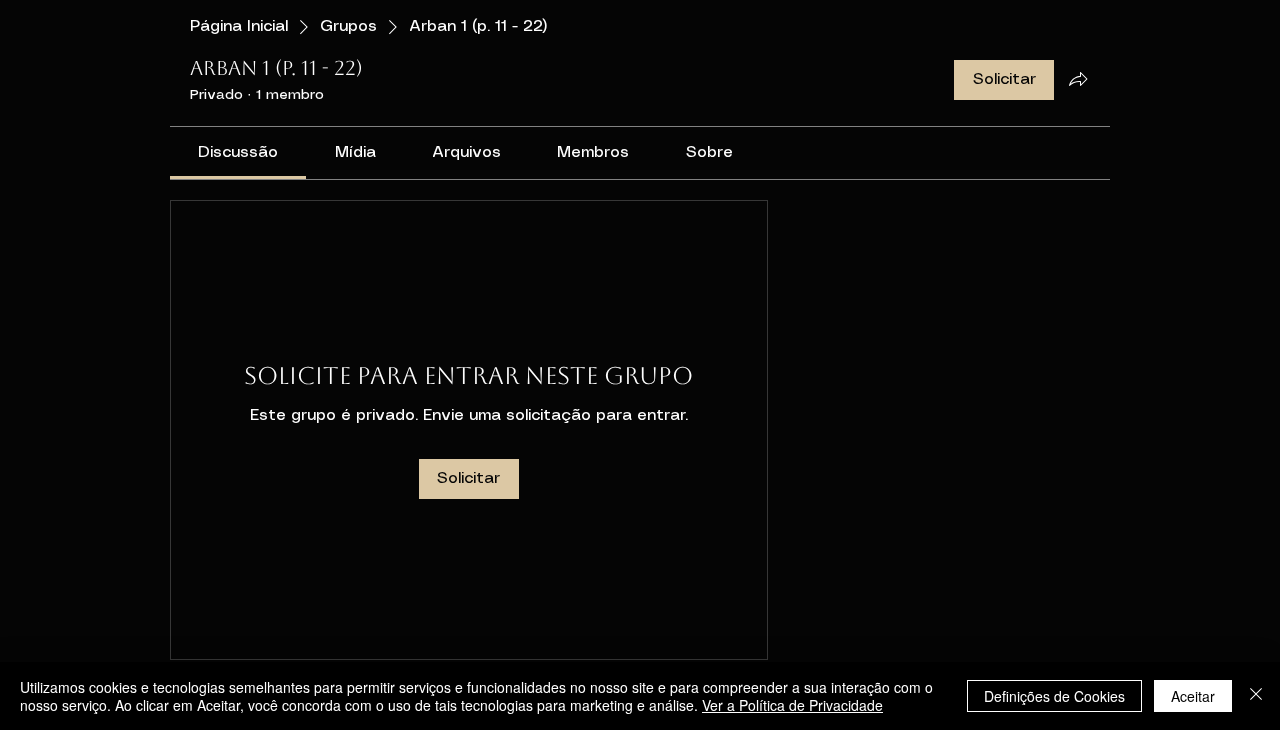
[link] (238, 152)
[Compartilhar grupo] (1078, 79)
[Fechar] (1256, 696)
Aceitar (1193, 696)
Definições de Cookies (1054, 696)
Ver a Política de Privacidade (792, 705)
